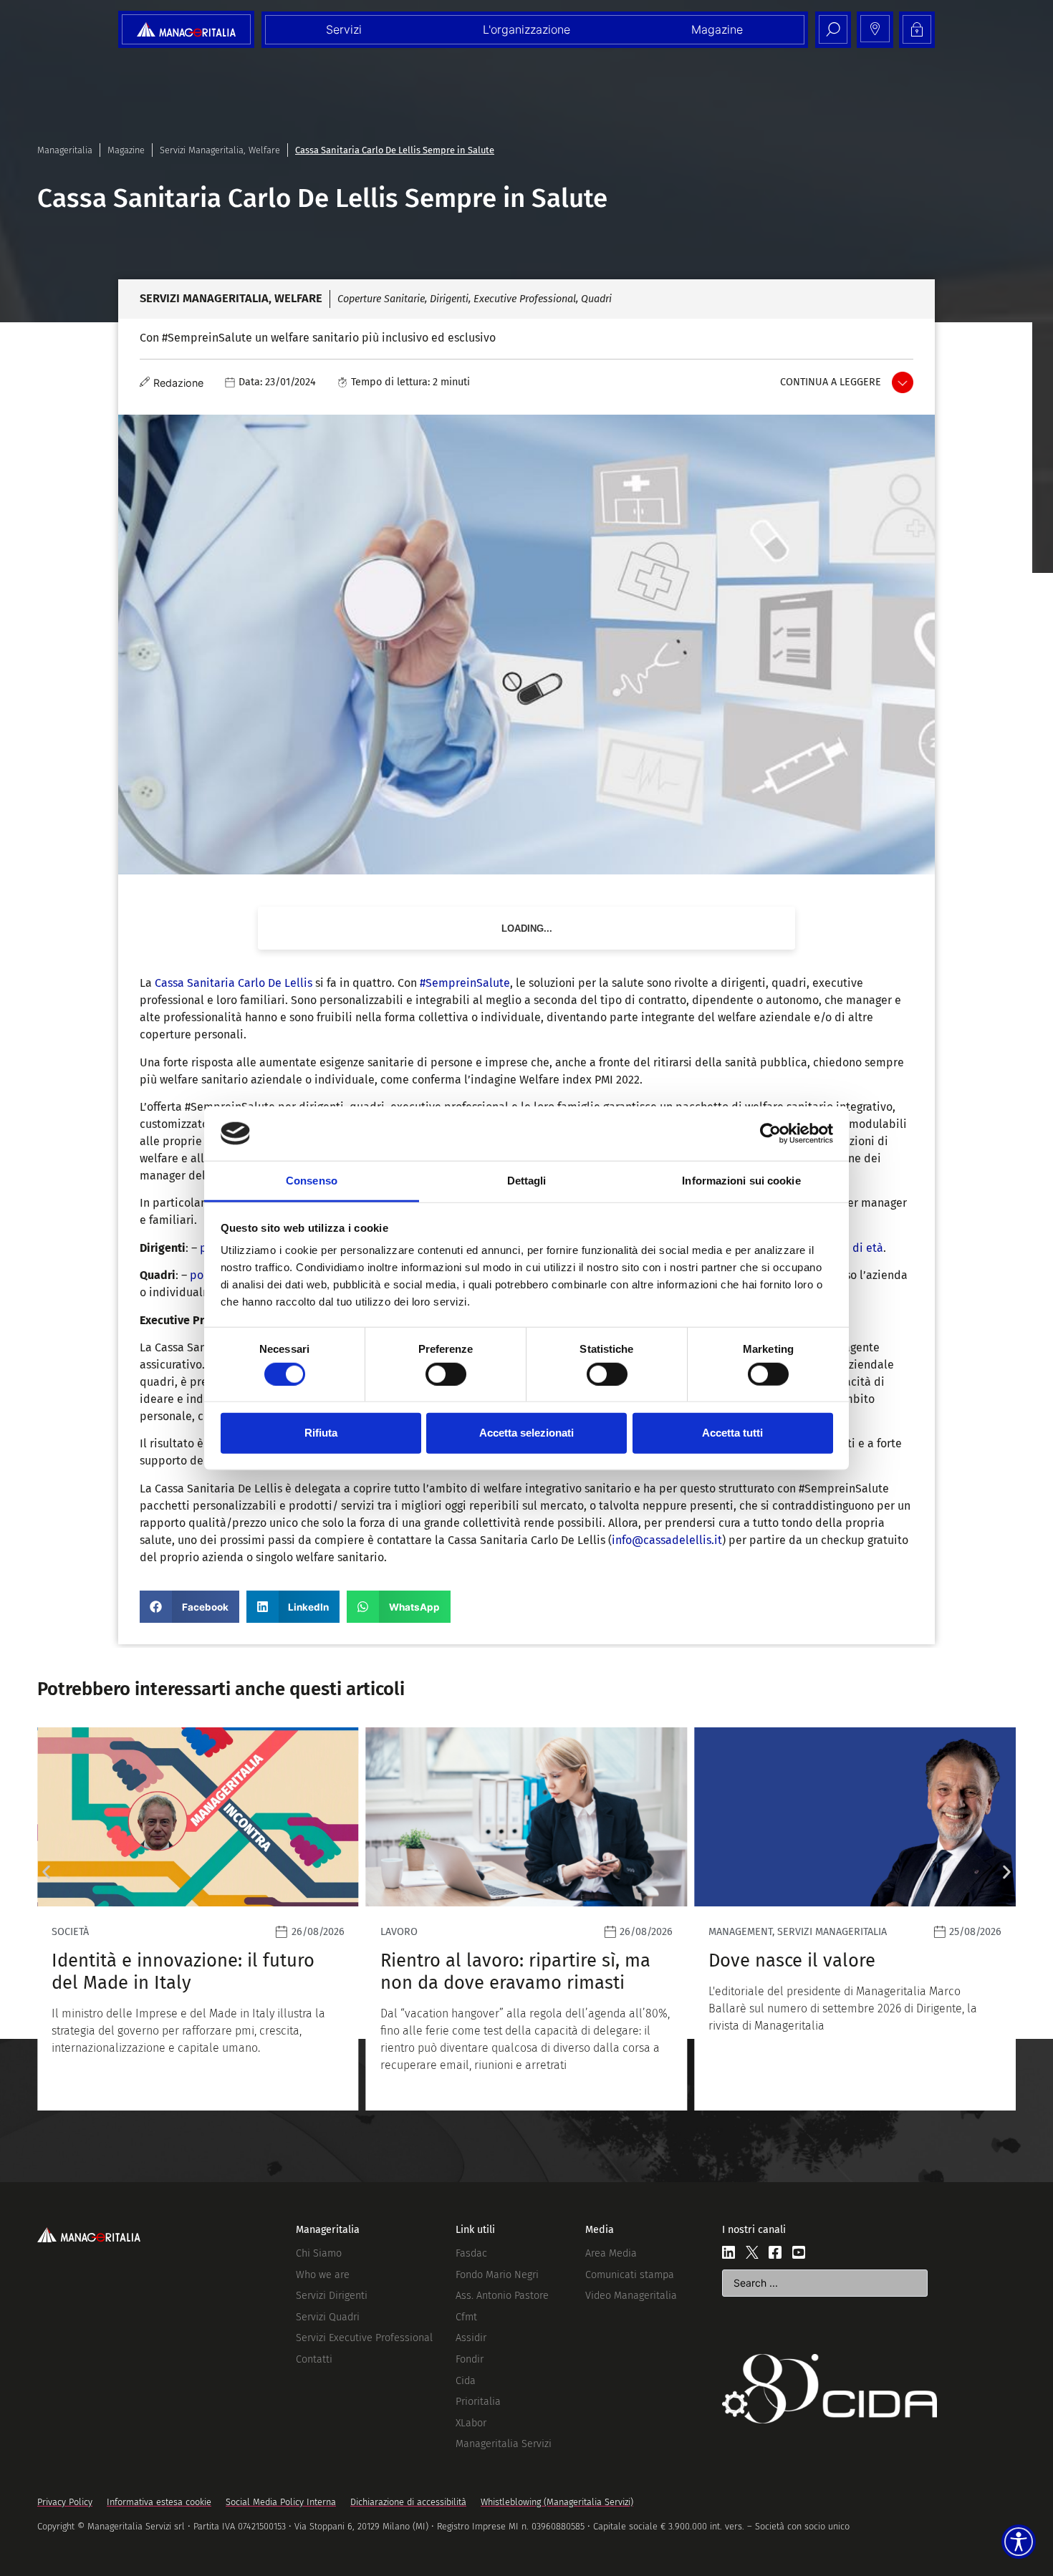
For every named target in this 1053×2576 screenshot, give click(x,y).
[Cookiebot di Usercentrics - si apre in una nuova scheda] (770, 1134)
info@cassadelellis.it (667, 1540)
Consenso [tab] (312, 1181)
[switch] (446, 1374)
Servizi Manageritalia (202, 150)
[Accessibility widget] (1019, 2542)
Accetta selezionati (526, 1433)
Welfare (264, 150)
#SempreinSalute (465, 983)
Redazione (178, 383)
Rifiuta (321, 1433)
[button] (189, 1607)
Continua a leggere (831, 382)
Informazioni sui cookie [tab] (741, 1181)
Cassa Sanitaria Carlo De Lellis (234, 983)
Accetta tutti (732, 1433)
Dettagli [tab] (527, 1181)
